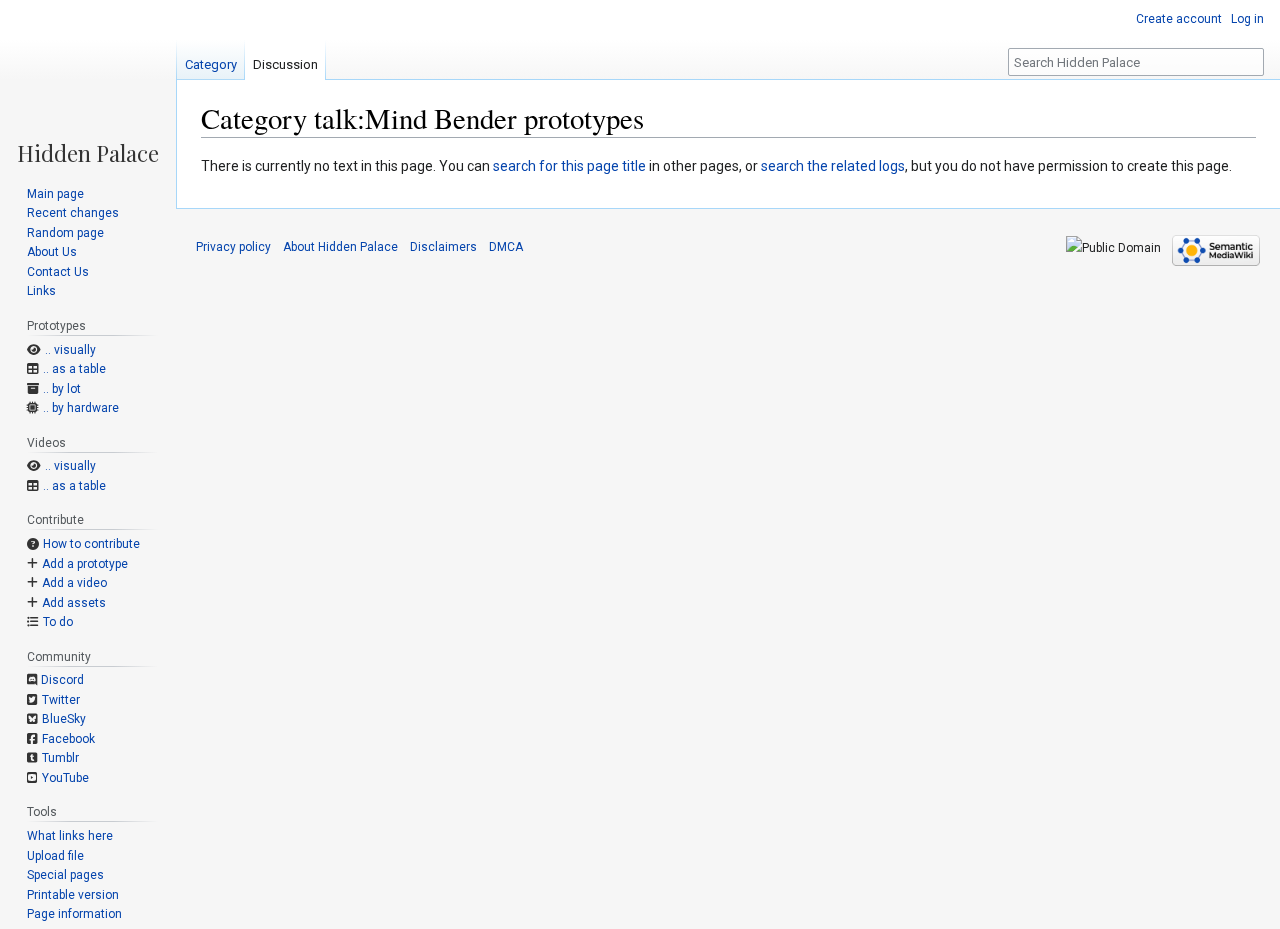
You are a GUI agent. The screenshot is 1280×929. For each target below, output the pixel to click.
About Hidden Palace (340, 247)
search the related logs (833, 166)
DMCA (506, 247)
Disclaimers (443, 247)
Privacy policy (233, 247)
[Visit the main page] (88, 82)
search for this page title (569, 166)
